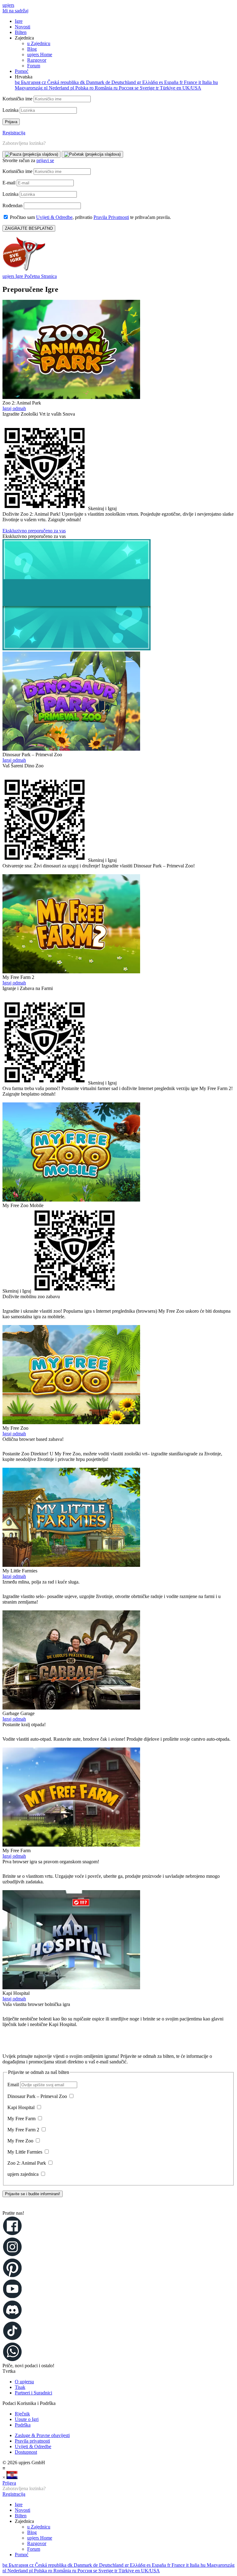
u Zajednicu (39, 43)
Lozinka (11, 110)
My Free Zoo (21, 2141)
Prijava (9, 2483)
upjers (8, 5)
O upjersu (24, 2382)
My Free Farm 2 (24, 2130)
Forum (34, 66)
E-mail (10, 183)
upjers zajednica (24, 2174)
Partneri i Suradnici (33, 2393)
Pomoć (22, 71)
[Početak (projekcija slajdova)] (92, 154)
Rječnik (22, 2414)
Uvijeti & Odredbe (54, 217)
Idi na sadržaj (15, 11)
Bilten (21, 32)
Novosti (23, 27)
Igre (19, 21)
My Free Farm (22, 2119)
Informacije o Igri (19, 525)
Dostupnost (26, 2452)
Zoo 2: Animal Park (27, 2163)
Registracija (14, 133)
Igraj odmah (14, 408)
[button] (118, 2206)
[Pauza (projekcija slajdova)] (31, 154)
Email (14, 2085)
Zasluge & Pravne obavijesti (42, 2435)
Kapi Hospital (22, 2107)
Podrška (23, 2425)
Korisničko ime (18, 99)
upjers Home (40, 55)
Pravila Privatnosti (111, 217)
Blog (32, 49)
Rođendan (13, 206)
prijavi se (45, 160)
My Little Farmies (25, 2152)
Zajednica (33, 52)
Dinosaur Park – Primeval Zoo (38, 2096)
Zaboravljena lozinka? (24, 143)
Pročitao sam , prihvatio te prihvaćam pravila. (90, 217)
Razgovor (37, 60)
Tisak (20, 2387)
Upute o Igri (27, 2419)
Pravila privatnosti (32, 2441)
